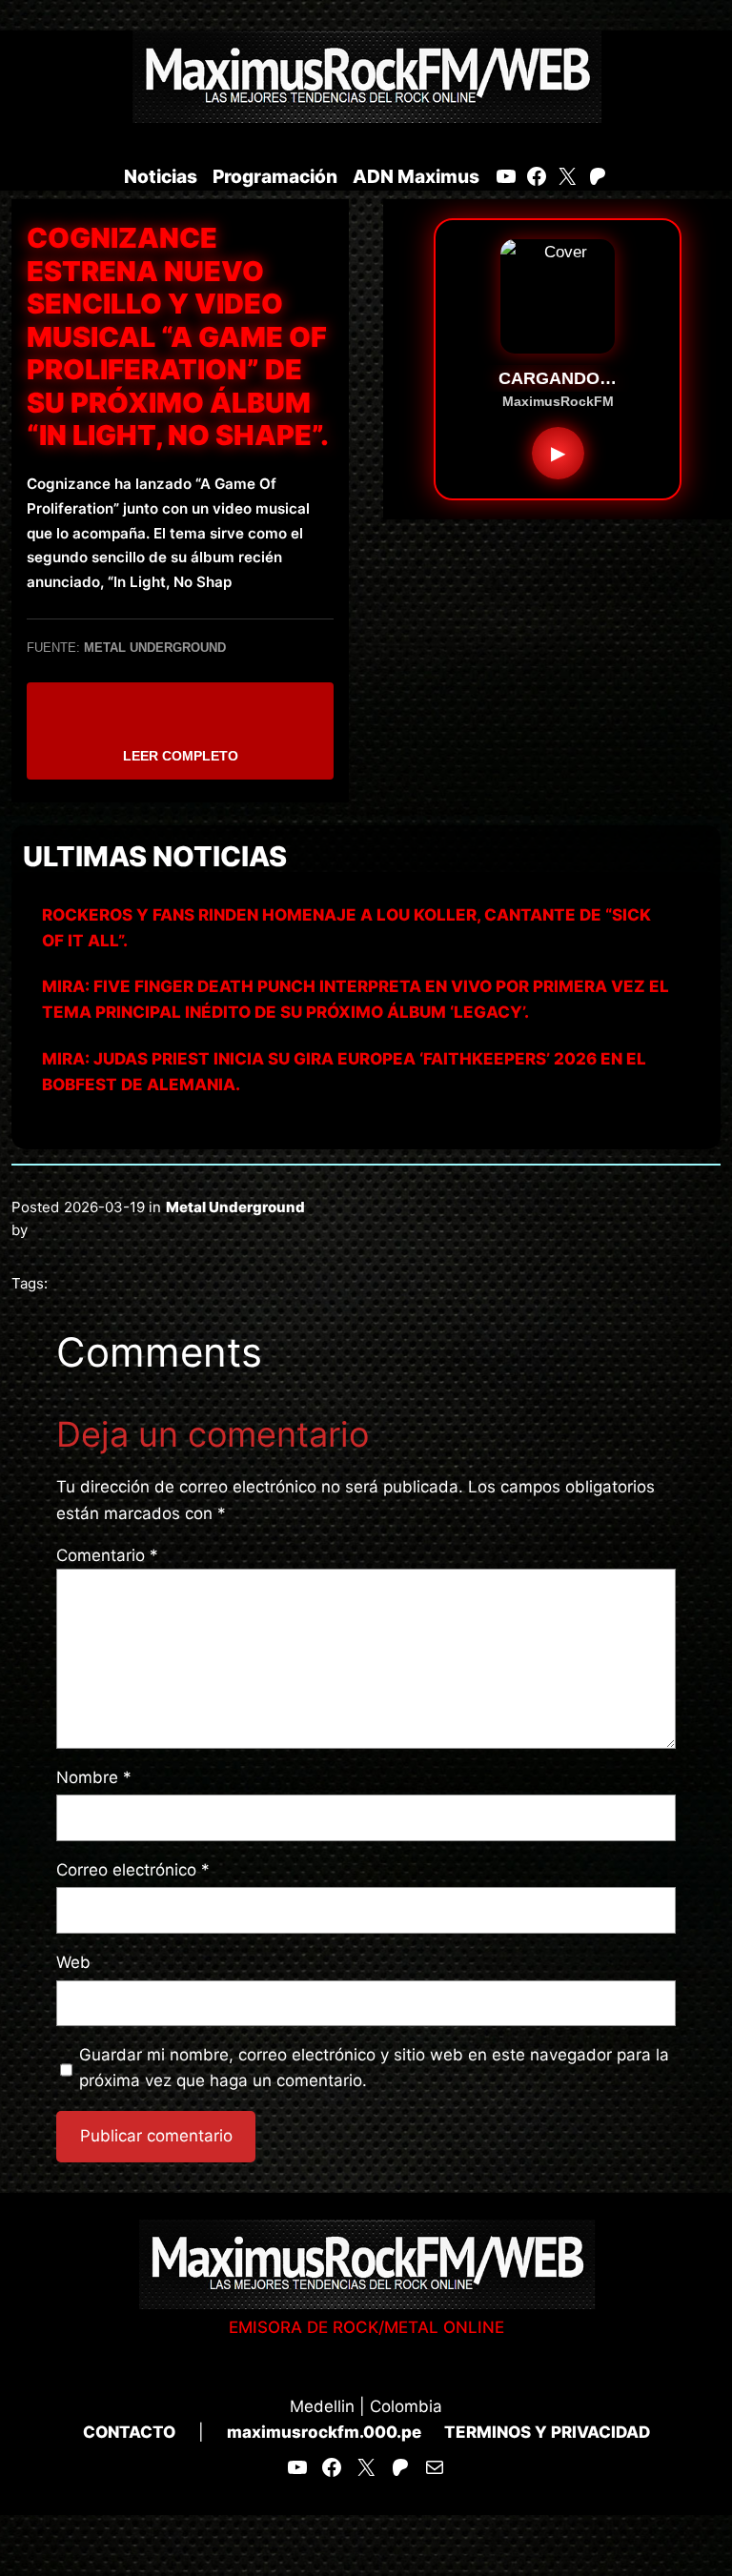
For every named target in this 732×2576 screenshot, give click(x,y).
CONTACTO (129, 2432)
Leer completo (181, 756)
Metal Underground (235, 1207)
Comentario (107, 1555)
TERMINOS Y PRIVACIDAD (547, 2432)
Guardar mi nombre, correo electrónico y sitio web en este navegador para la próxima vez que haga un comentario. (374, 2068)
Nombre (94, 1777)
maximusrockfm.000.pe (324, 2432)
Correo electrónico (133, 1870)
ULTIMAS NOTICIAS (155, 856)
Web (73, 1962)
